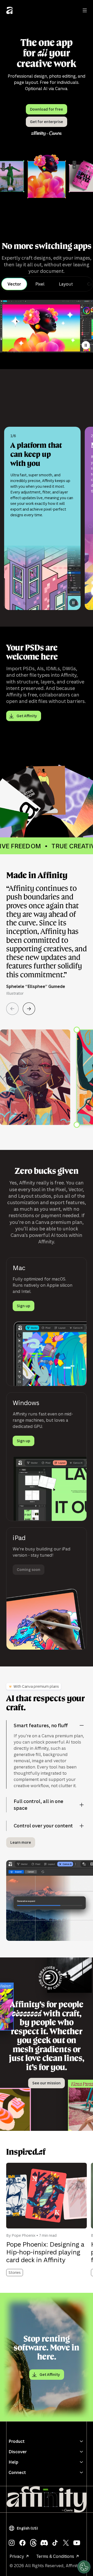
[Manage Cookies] (84, 2567)
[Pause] (86, 345)
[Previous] (12, 1009)
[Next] (29, 1009)
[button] (24, 2528)
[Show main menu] (85, 10)
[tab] (14, 284)
